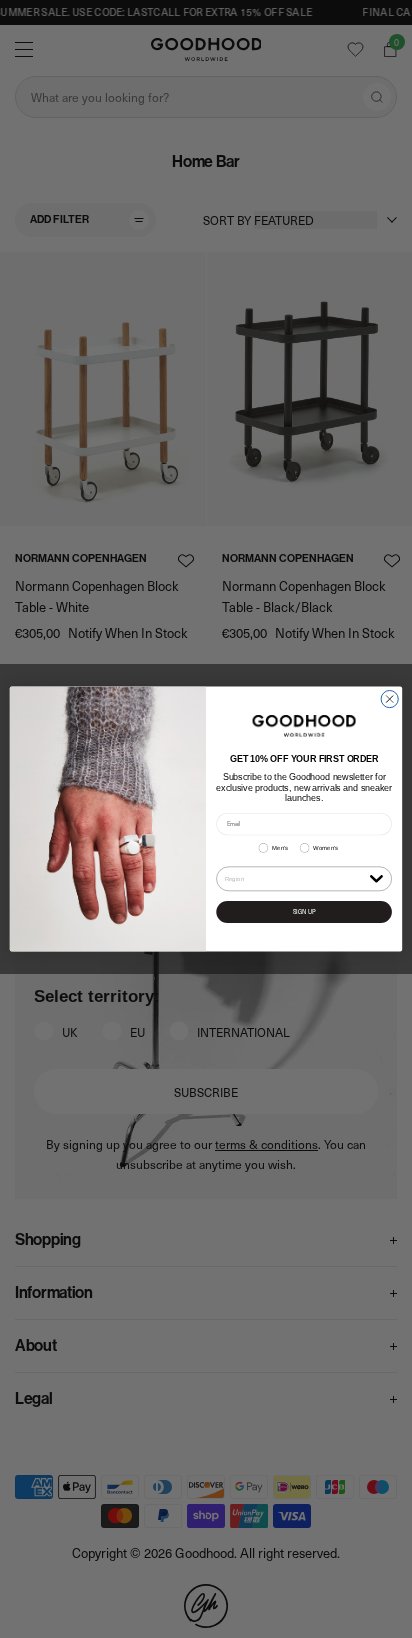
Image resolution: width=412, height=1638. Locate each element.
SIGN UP (304, 912)
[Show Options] (376, 878)
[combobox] (295, 879)
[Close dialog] (389, 698)
